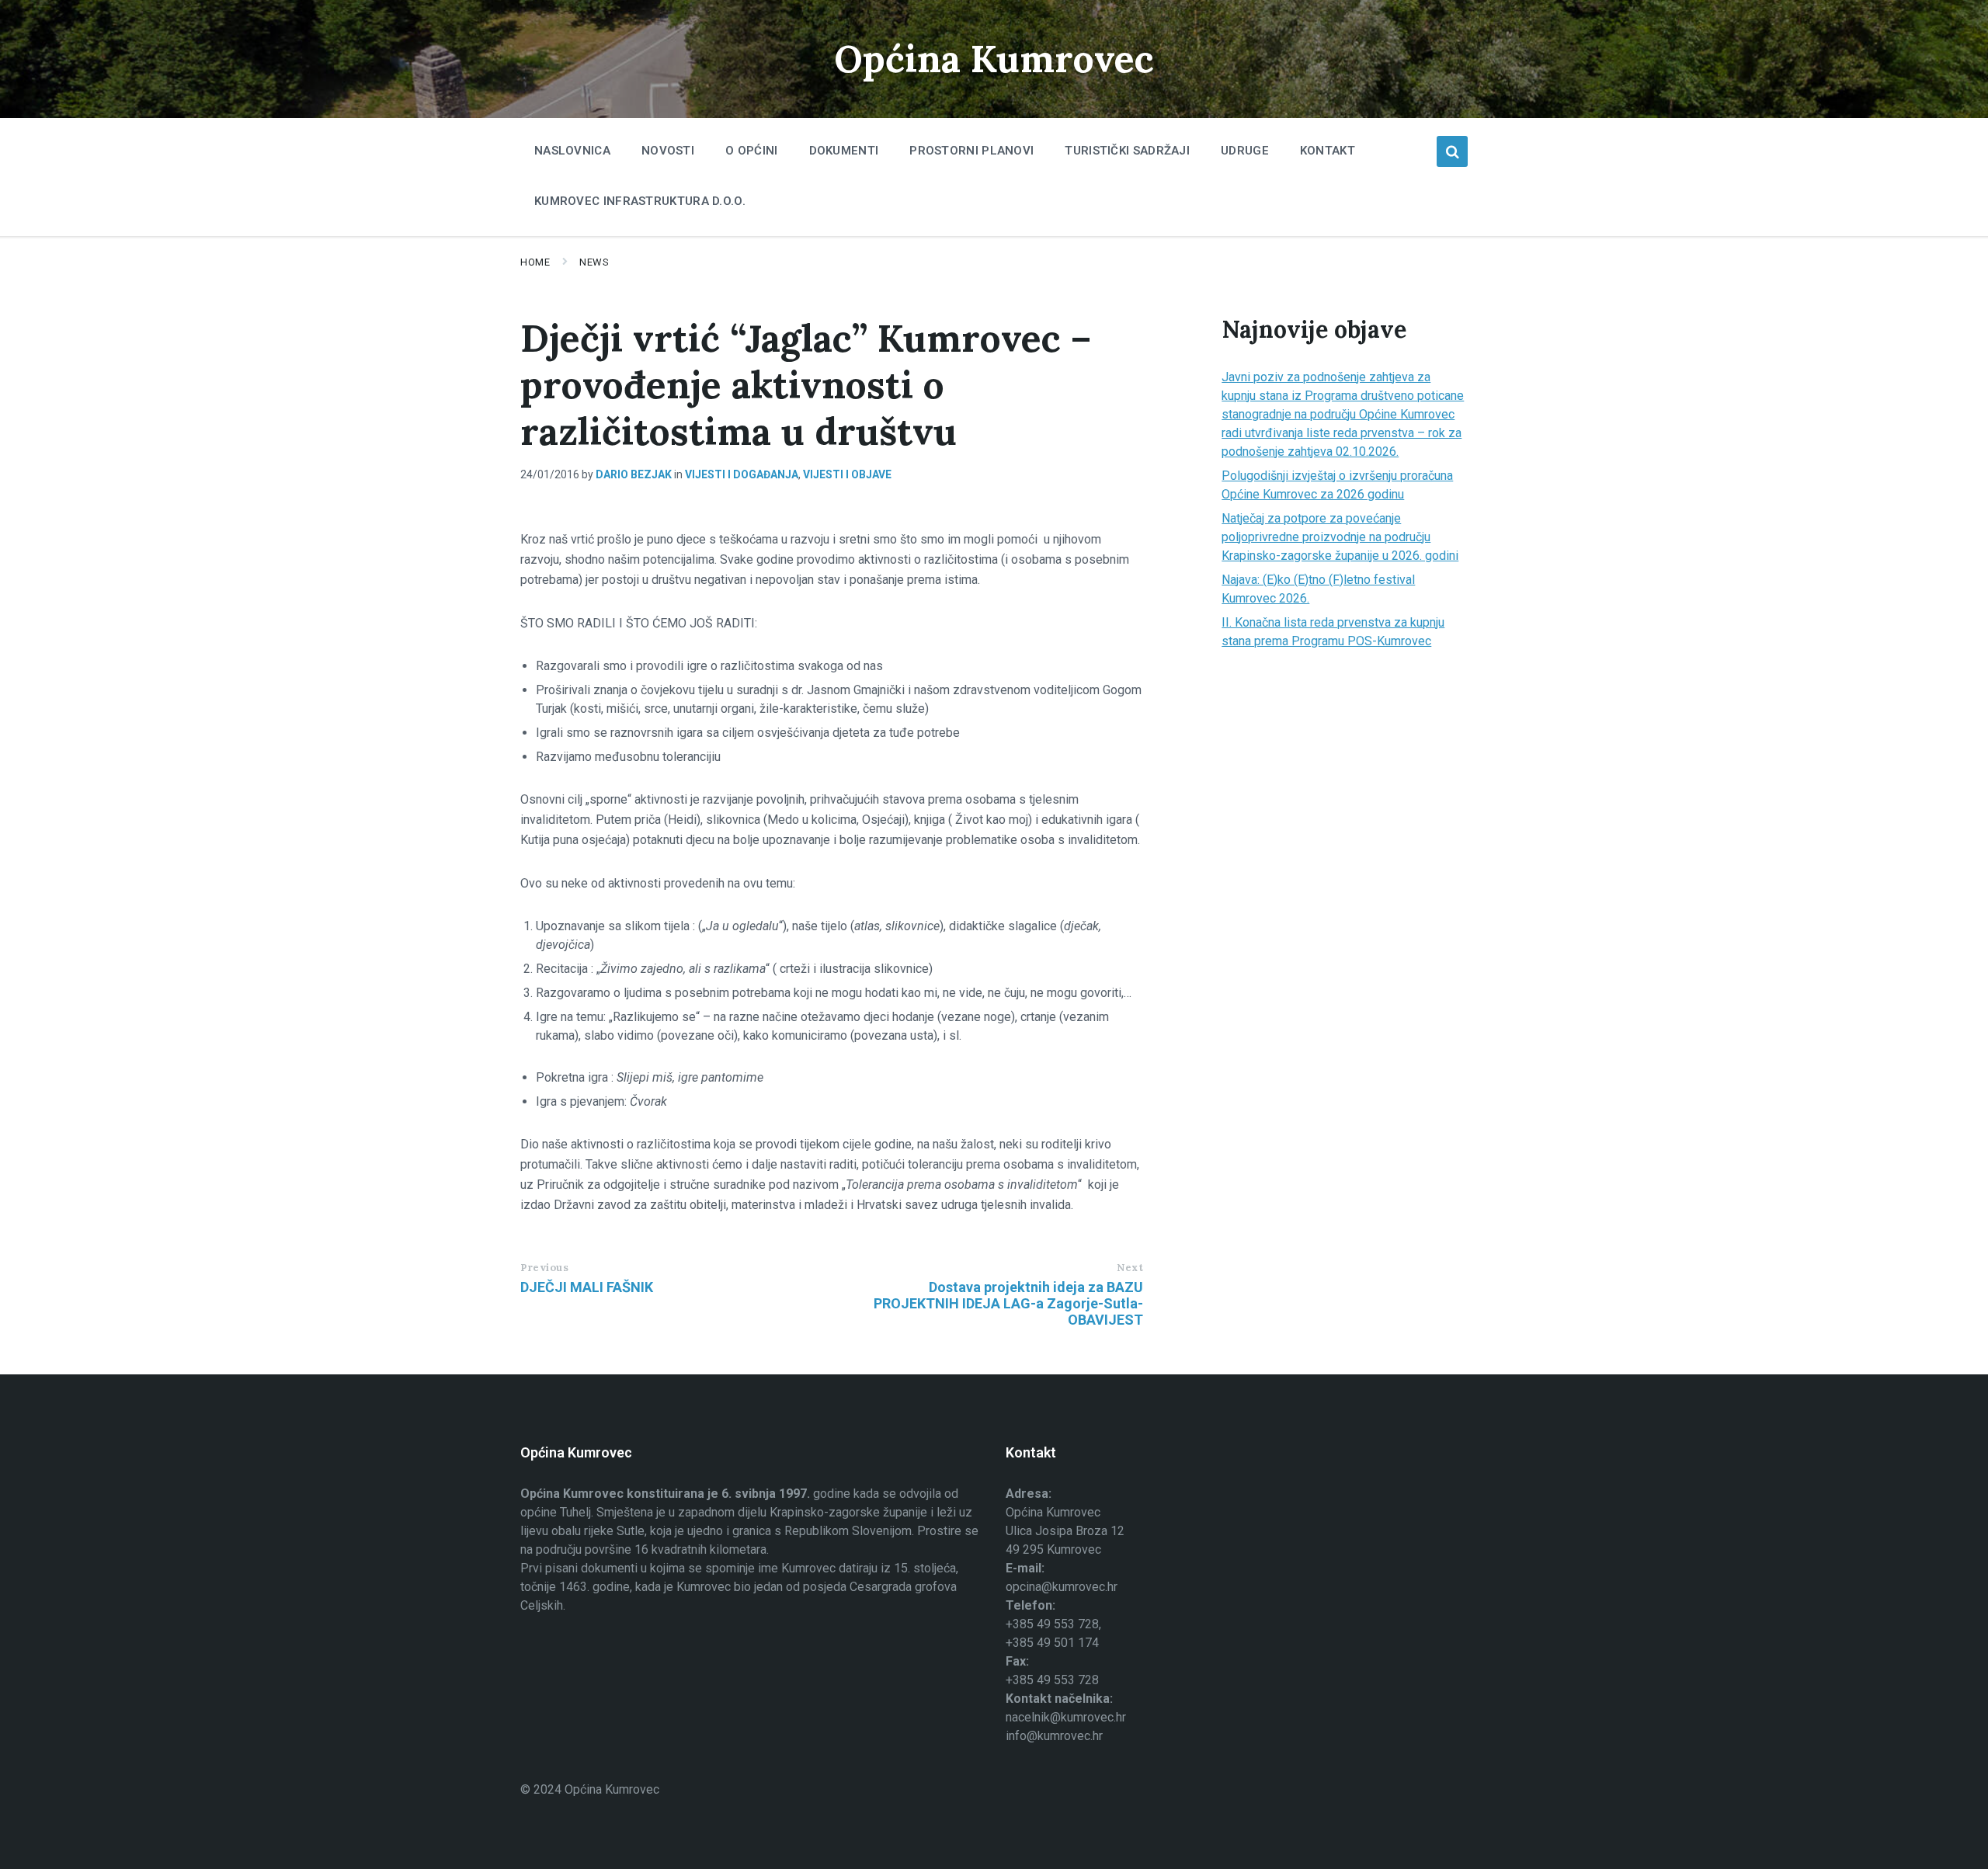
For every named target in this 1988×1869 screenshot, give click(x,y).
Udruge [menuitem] (1245, 151)
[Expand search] (1452, 151)
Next (1130, 1268)
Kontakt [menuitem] (1328, 151)
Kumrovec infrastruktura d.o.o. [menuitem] (640, 201)
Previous (544, 1268)
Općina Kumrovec (994, 59)
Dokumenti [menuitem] (844, 151)
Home (535, 262)
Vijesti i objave (847, 474)
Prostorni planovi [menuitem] (971, 151)
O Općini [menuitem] (751, 151)
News (594, 262)
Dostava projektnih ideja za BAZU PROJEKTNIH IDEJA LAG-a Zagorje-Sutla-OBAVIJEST (1008, 1303)
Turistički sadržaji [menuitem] (1127, 151)
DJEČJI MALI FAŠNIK (587, 1287)
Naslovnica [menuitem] (572, 151)
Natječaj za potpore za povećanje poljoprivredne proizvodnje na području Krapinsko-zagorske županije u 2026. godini (1340, 537)
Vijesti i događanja (742, 474)
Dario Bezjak (634, 474)
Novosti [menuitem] (668, 151)
